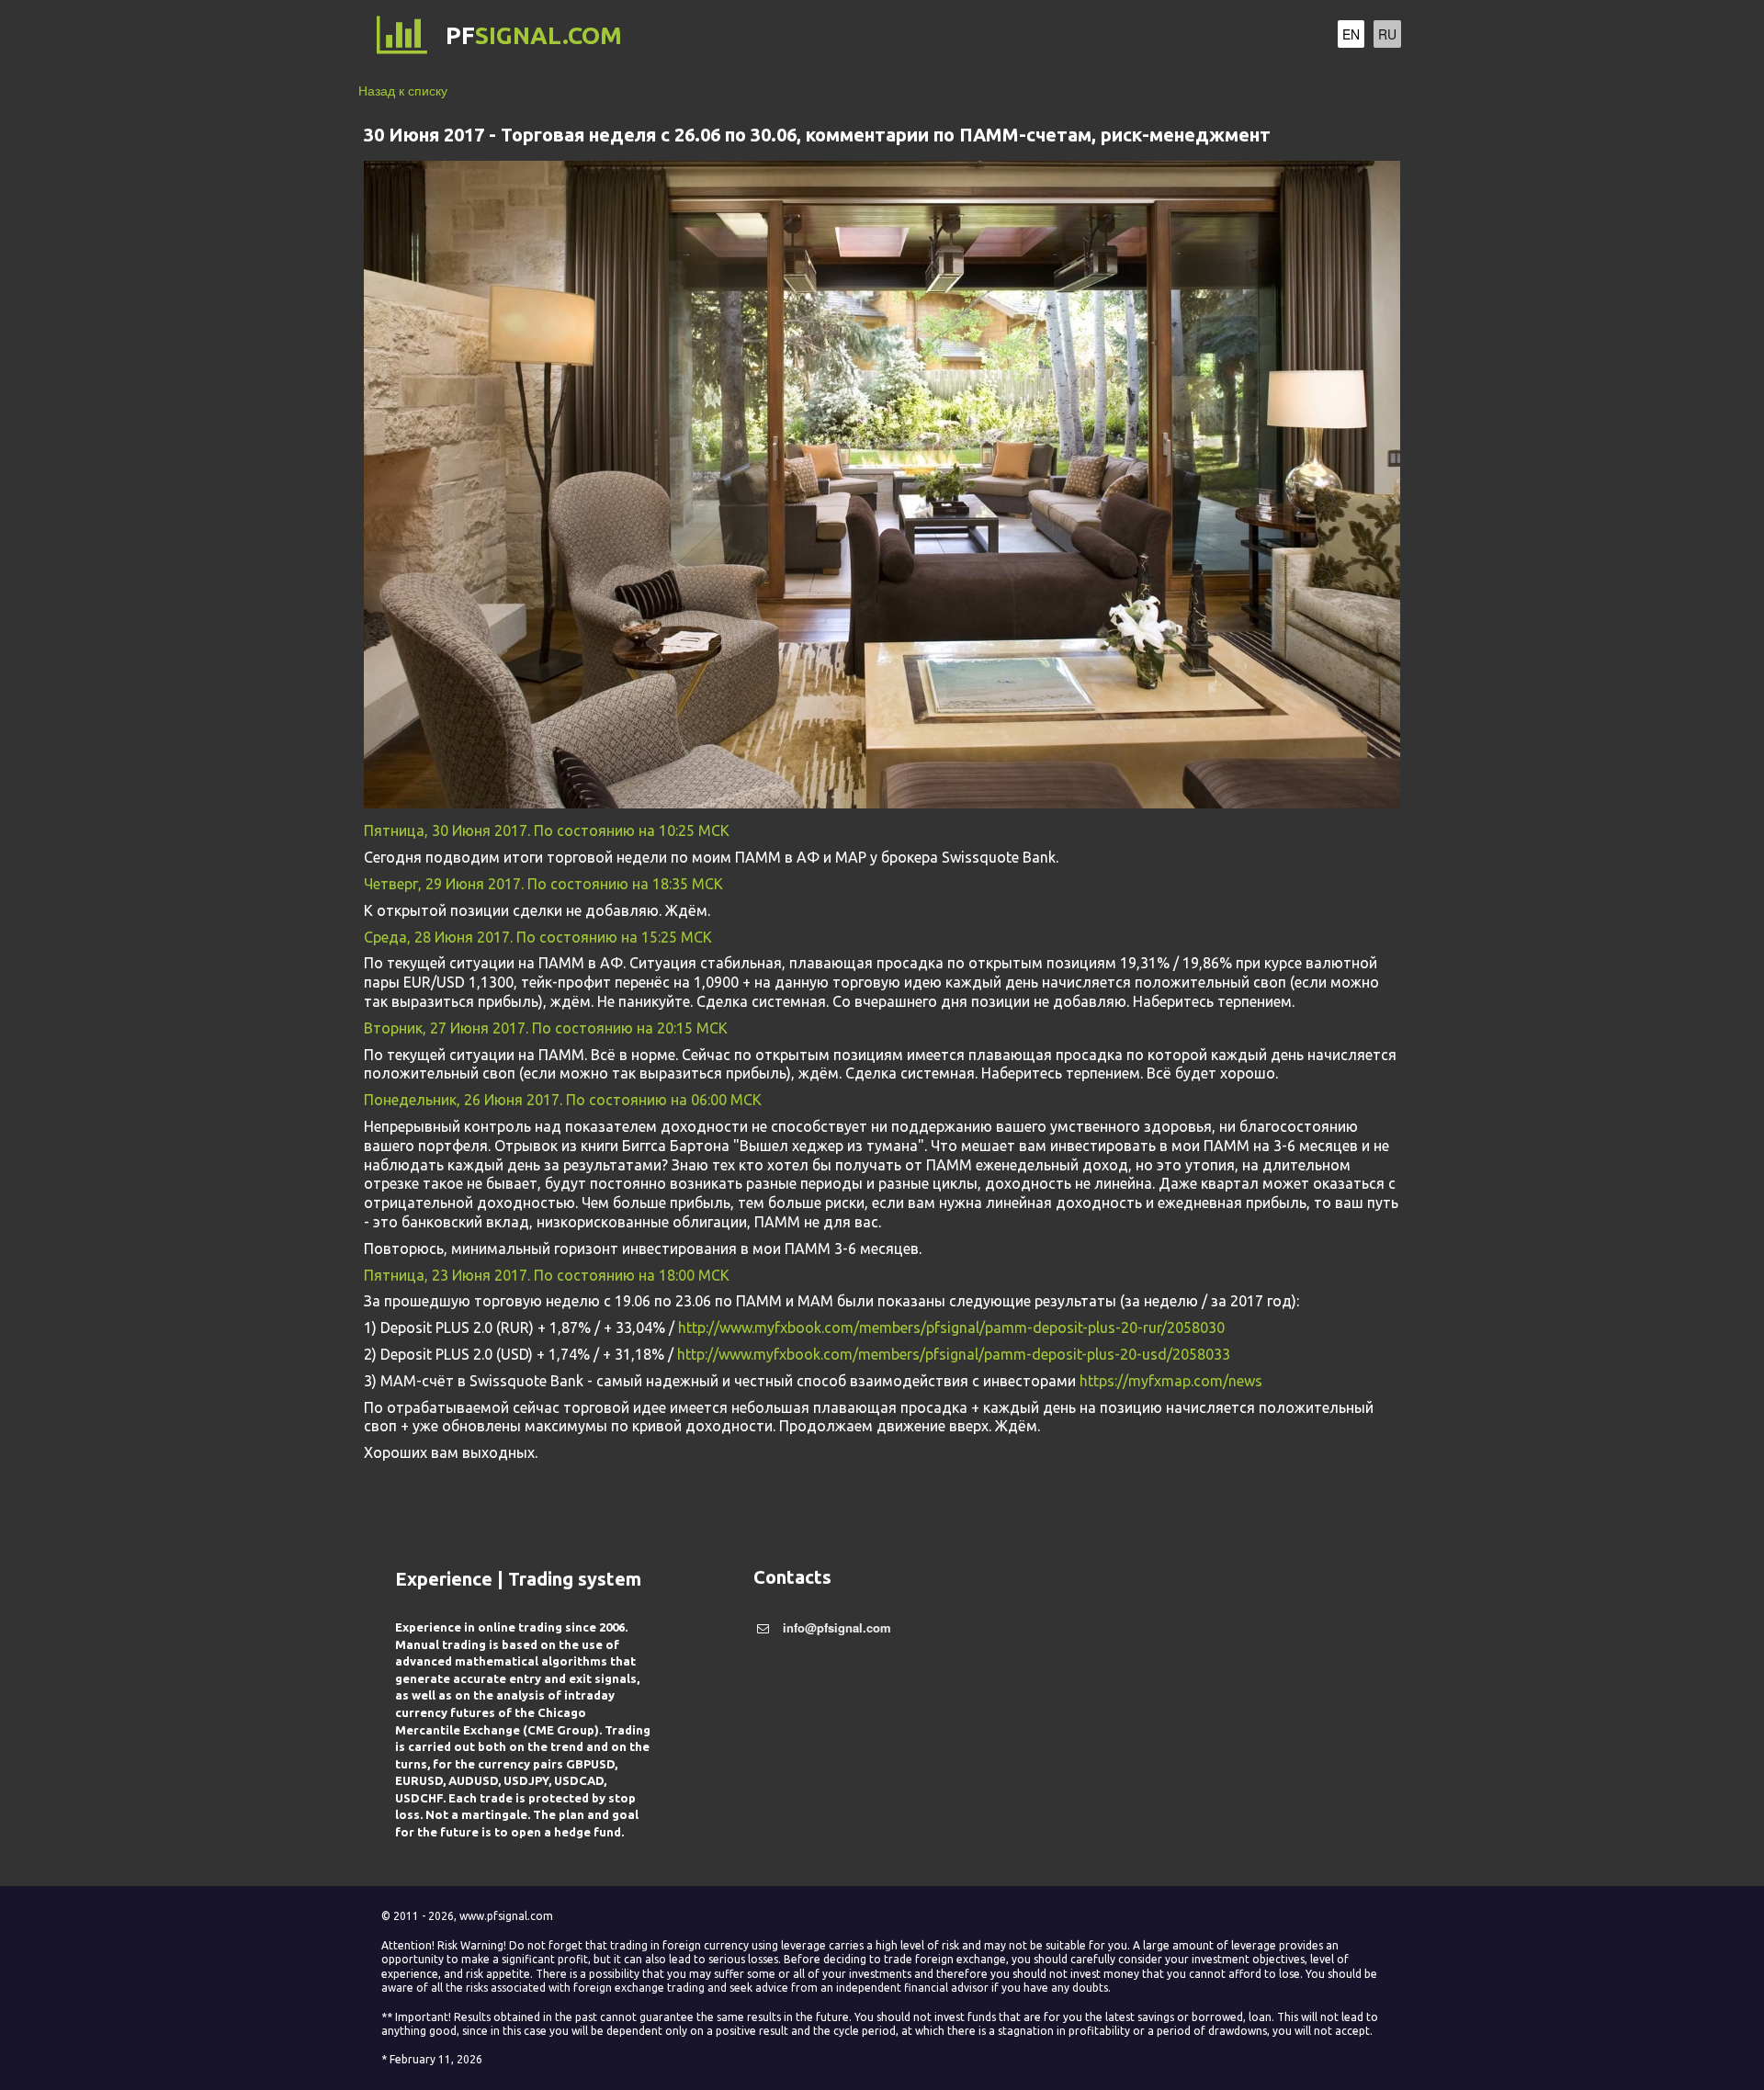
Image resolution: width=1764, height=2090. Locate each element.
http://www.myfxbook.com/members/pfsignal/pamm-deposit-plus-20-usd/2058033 (954, 1354)
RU (1387, 34)
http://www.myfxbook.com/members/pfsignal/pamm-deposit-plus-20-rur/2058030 (951, 1327)
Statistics (1174, 36)
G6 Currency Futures (952, 36)
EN (1351, 34)
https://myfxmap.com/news (1171, 1381)
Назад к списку (403, 90)
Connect (1086, 36)
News (1248, 36)
